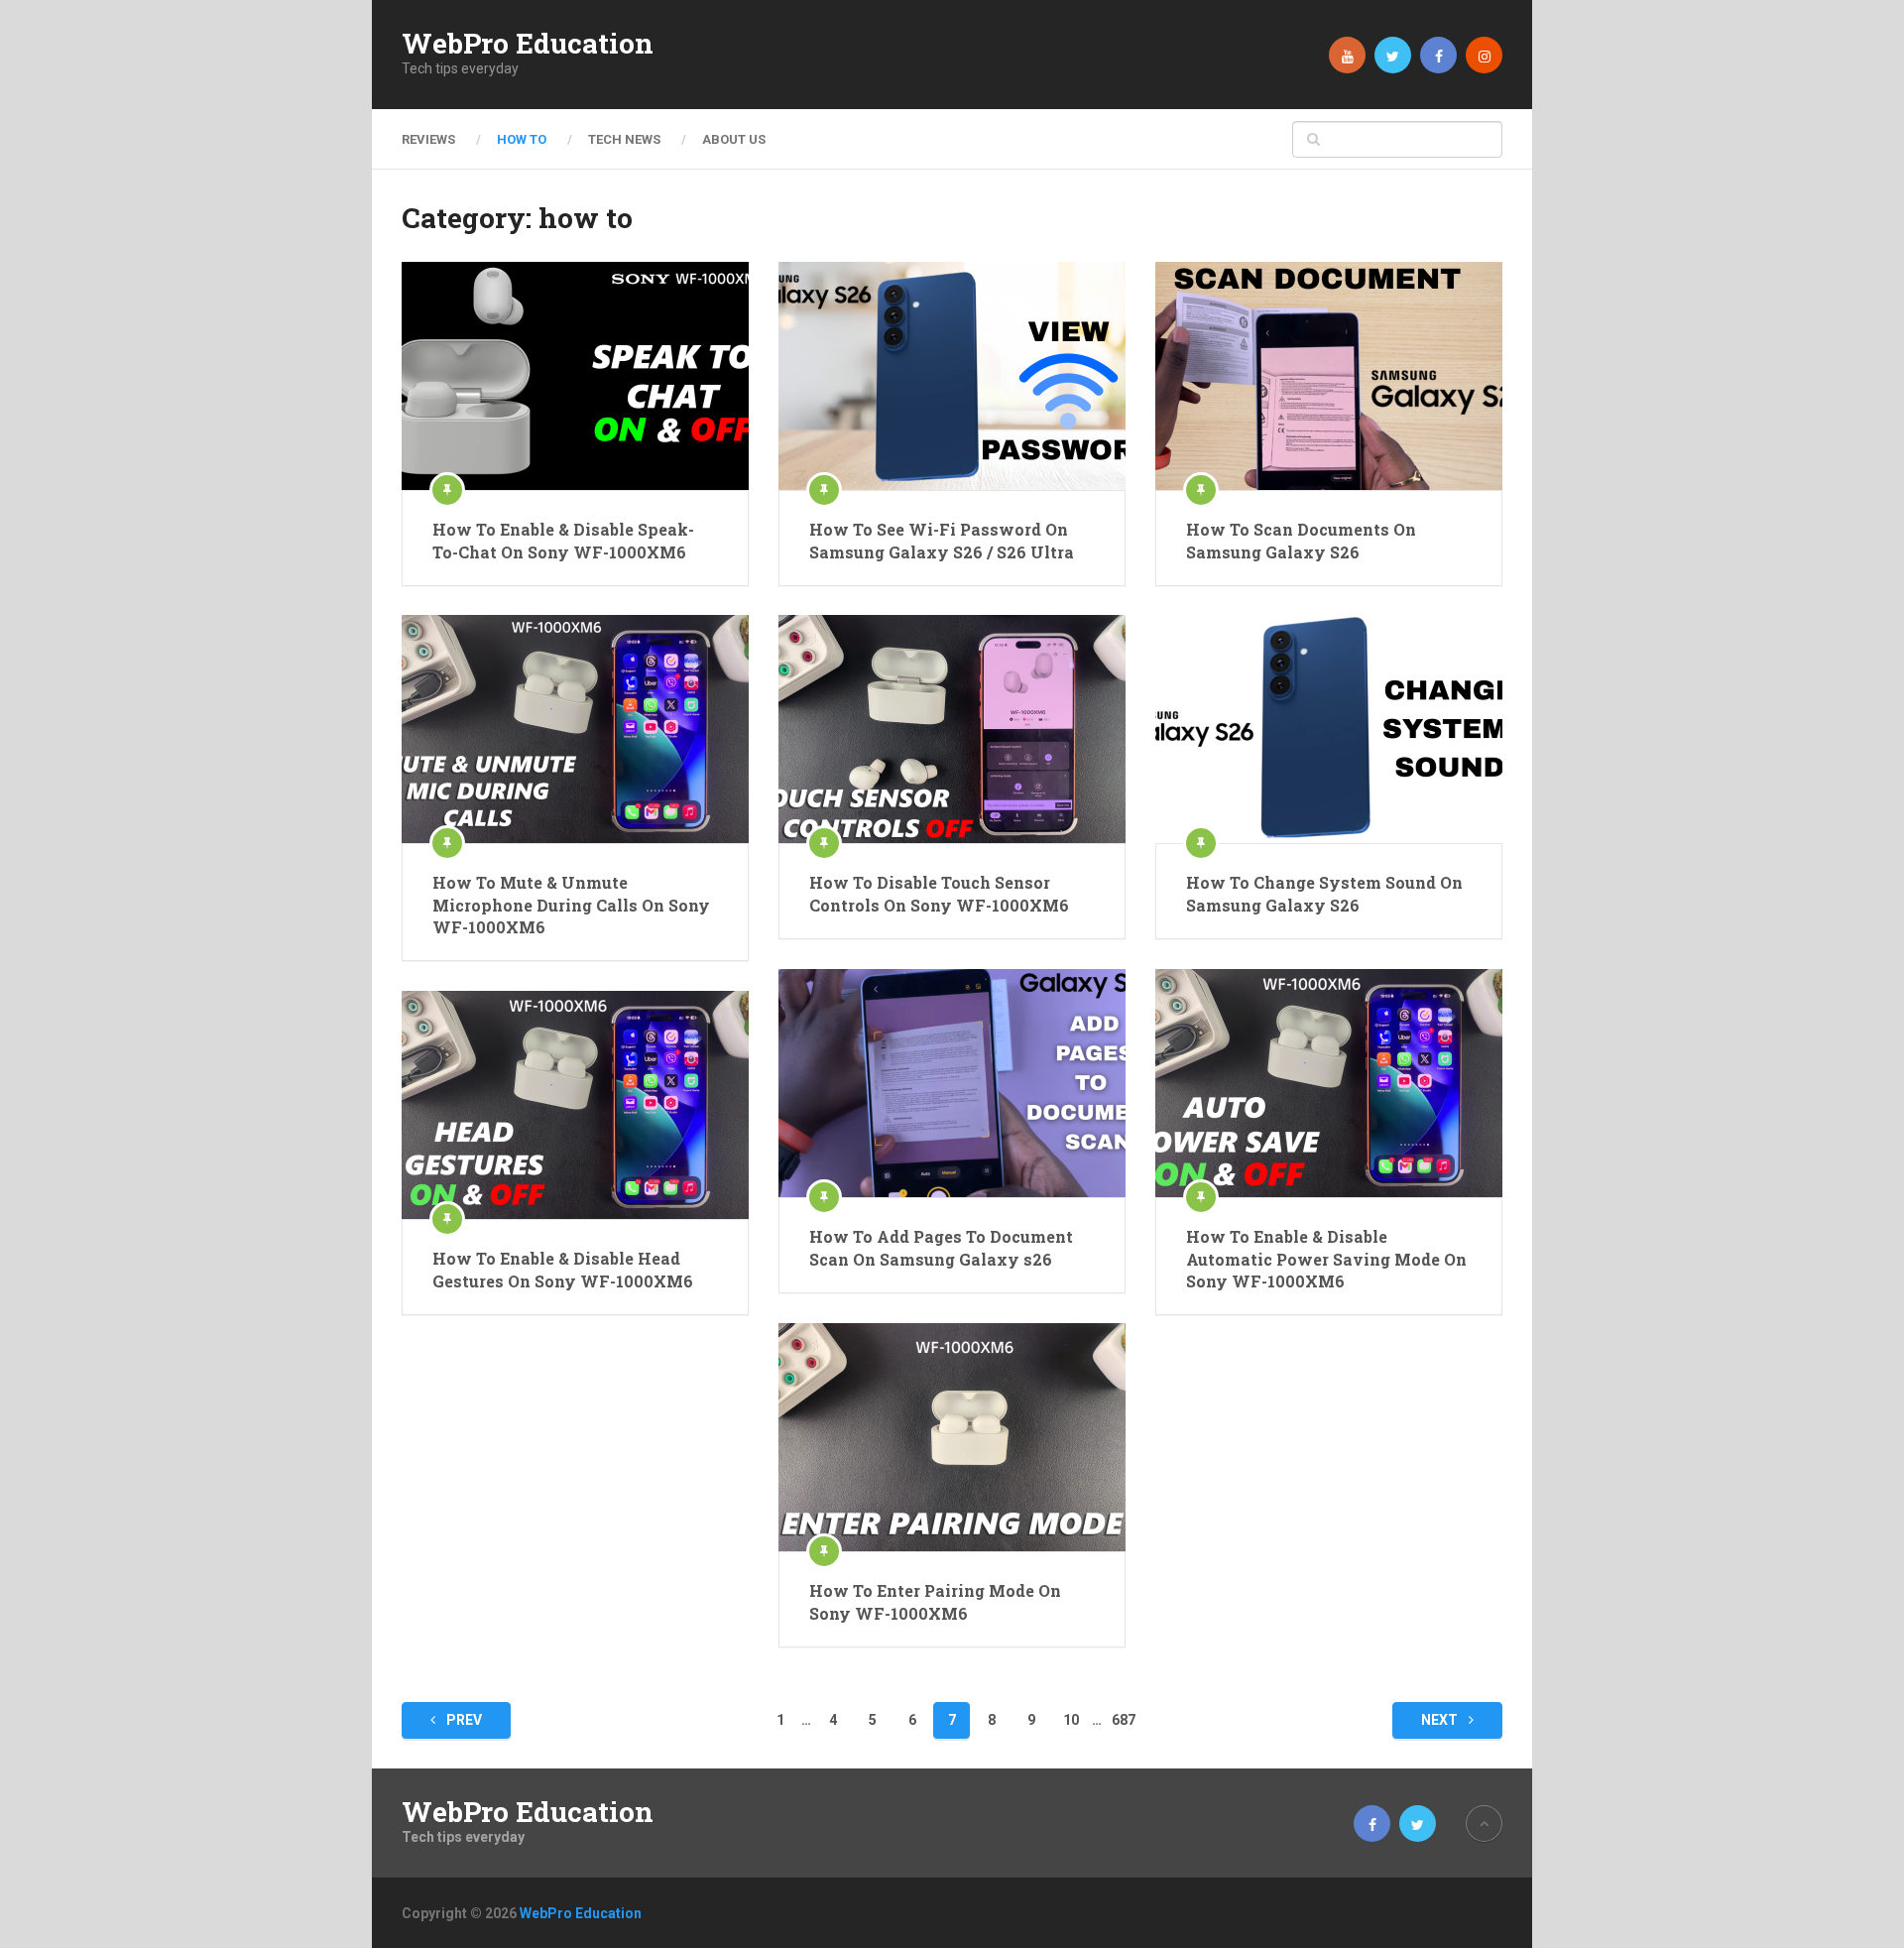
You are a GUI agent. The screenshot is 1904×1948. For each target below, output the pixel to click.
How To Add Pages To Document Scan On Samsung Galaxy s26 (941, 1247)
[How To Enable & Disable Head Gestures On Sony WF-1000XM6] (575, 1105)
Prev (463, 1720)
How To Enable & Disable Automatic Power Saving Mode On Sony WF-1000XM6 (1326, 1259)
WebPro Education (528, 44)
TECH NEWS (624, 139)
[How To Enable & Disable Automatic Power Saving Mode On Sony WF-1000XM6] (1329, 1083)
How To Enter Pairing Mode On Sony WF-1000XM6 (935, 1601)
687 (1124, 1720)
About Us (734, 139)
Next (1441, 1720)
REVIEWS (428, 139)
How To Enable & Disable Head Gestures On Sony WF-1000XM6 (563, 1269)
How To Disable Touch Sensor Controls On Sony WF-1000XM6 (939, 893)
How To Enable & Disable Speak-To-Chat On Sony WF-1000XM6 (563, 540)
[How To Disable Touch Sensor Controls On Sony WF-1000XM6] (952, 729)
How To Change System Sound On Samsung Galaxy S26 (1324, 893)
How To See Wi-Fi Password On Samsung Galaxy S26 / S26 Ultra (942, 540)
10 (1071, 1720)
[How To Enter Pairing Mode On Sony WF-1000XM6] (952, 1437)
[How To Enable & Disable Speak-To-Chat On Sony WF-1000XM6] (575, 376)
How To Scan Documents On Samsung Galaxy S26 (1301, 540)
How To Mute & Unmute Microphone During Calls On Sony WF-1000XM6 (571, 905)
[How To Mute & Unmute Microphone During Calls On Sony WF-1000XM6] (575, 729)
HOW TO (522, 139)
